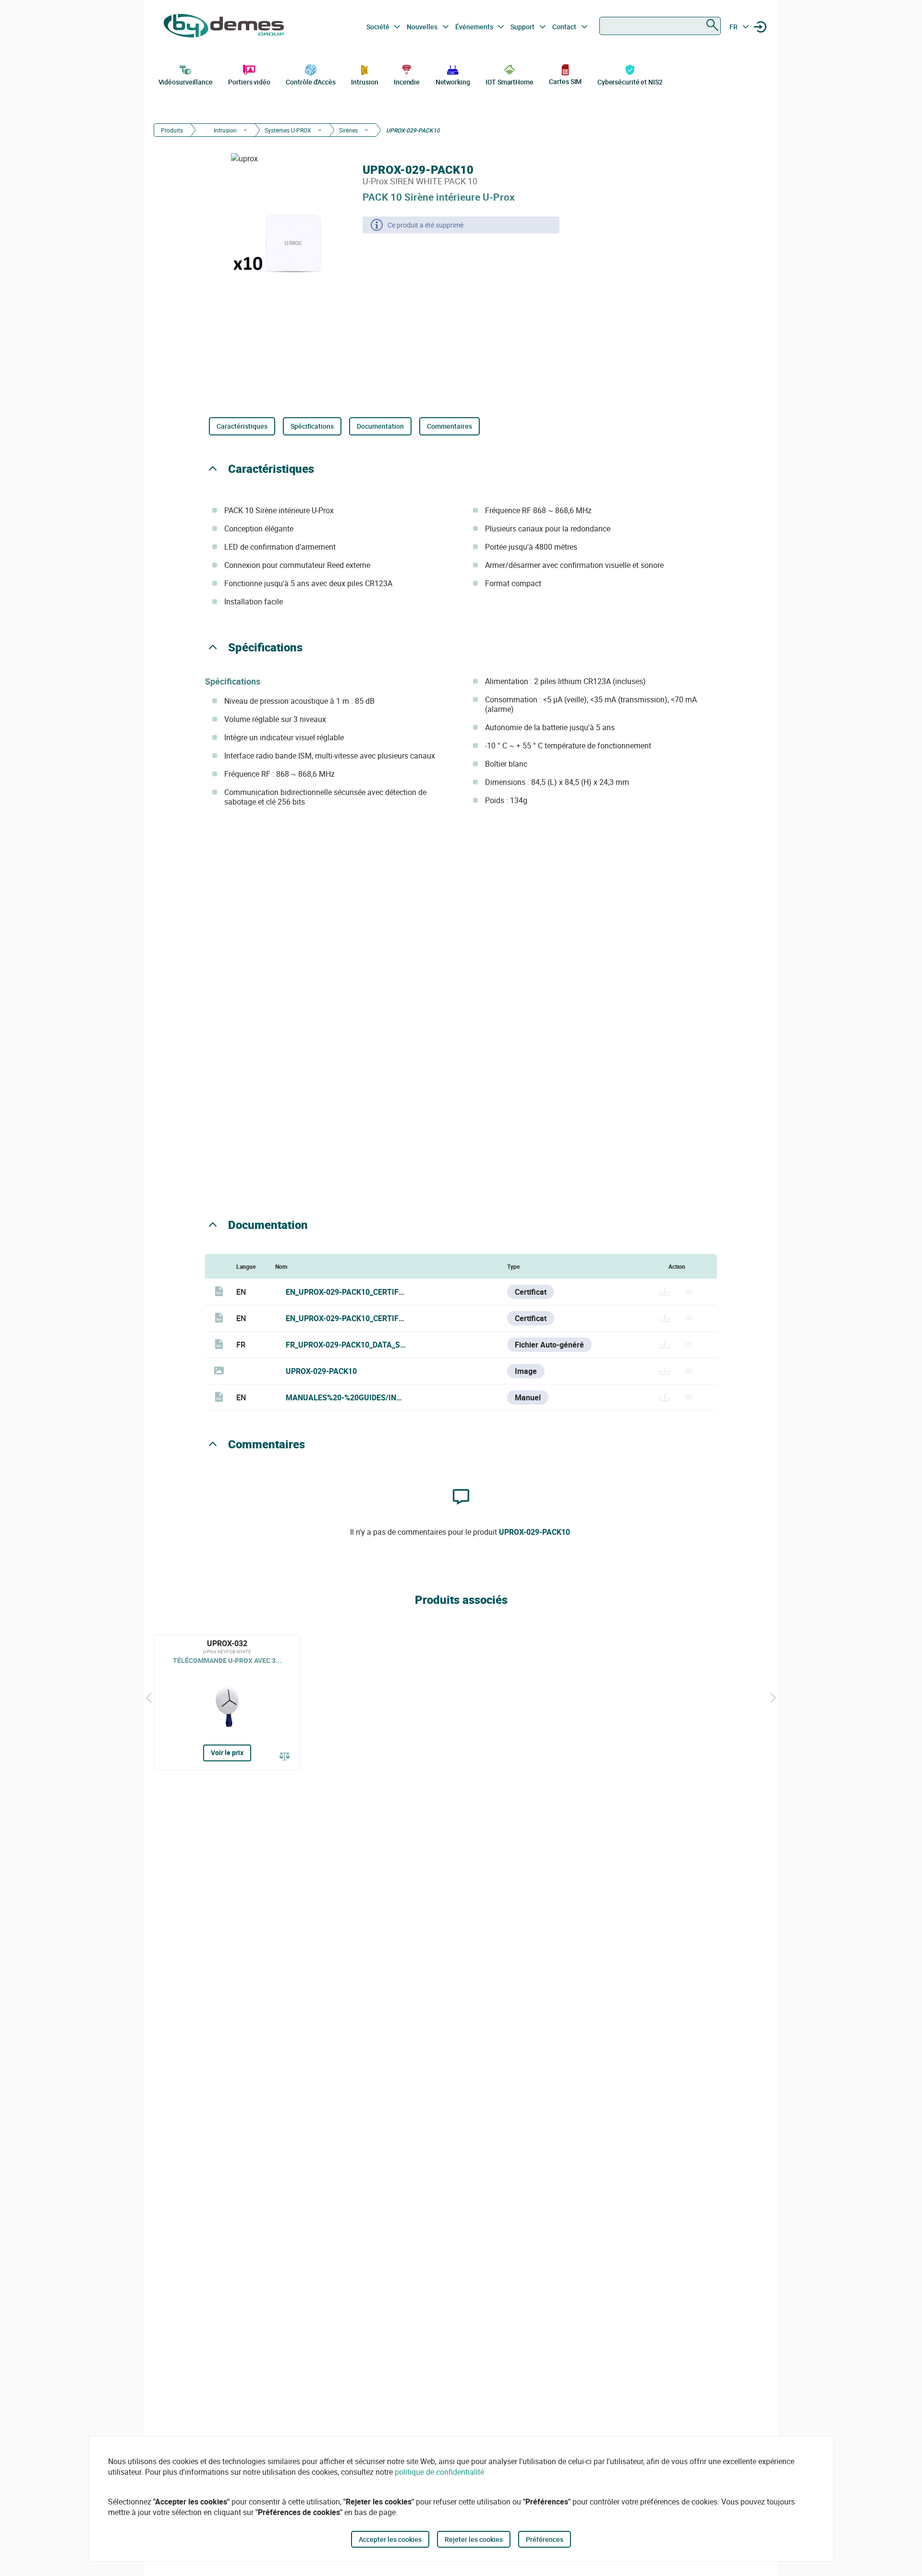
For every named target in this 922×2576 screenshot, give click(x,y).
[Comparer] (285, 1757)
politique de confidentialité (439, 2472)
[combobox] (660, 26)
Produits (172, 130)
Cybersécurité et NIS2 (630, 82)
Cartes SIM (565, 81)
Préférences (545, 2539)
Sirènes (348, 130)
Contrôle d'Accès (310, 82)
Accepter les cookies (390, 2539)
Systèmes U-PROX (288, 130)
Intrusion (364, 82)
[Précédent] (149, 1697)
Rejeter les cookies (474, 2539)
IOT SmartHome (510, 82)
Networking (453, 82)
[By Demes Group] (224, 27)
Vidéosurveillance (186, 82)
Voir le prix (227, 1752)
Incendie (407, 82)
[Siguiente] (773, 1697)
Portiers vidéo (249, 82)
